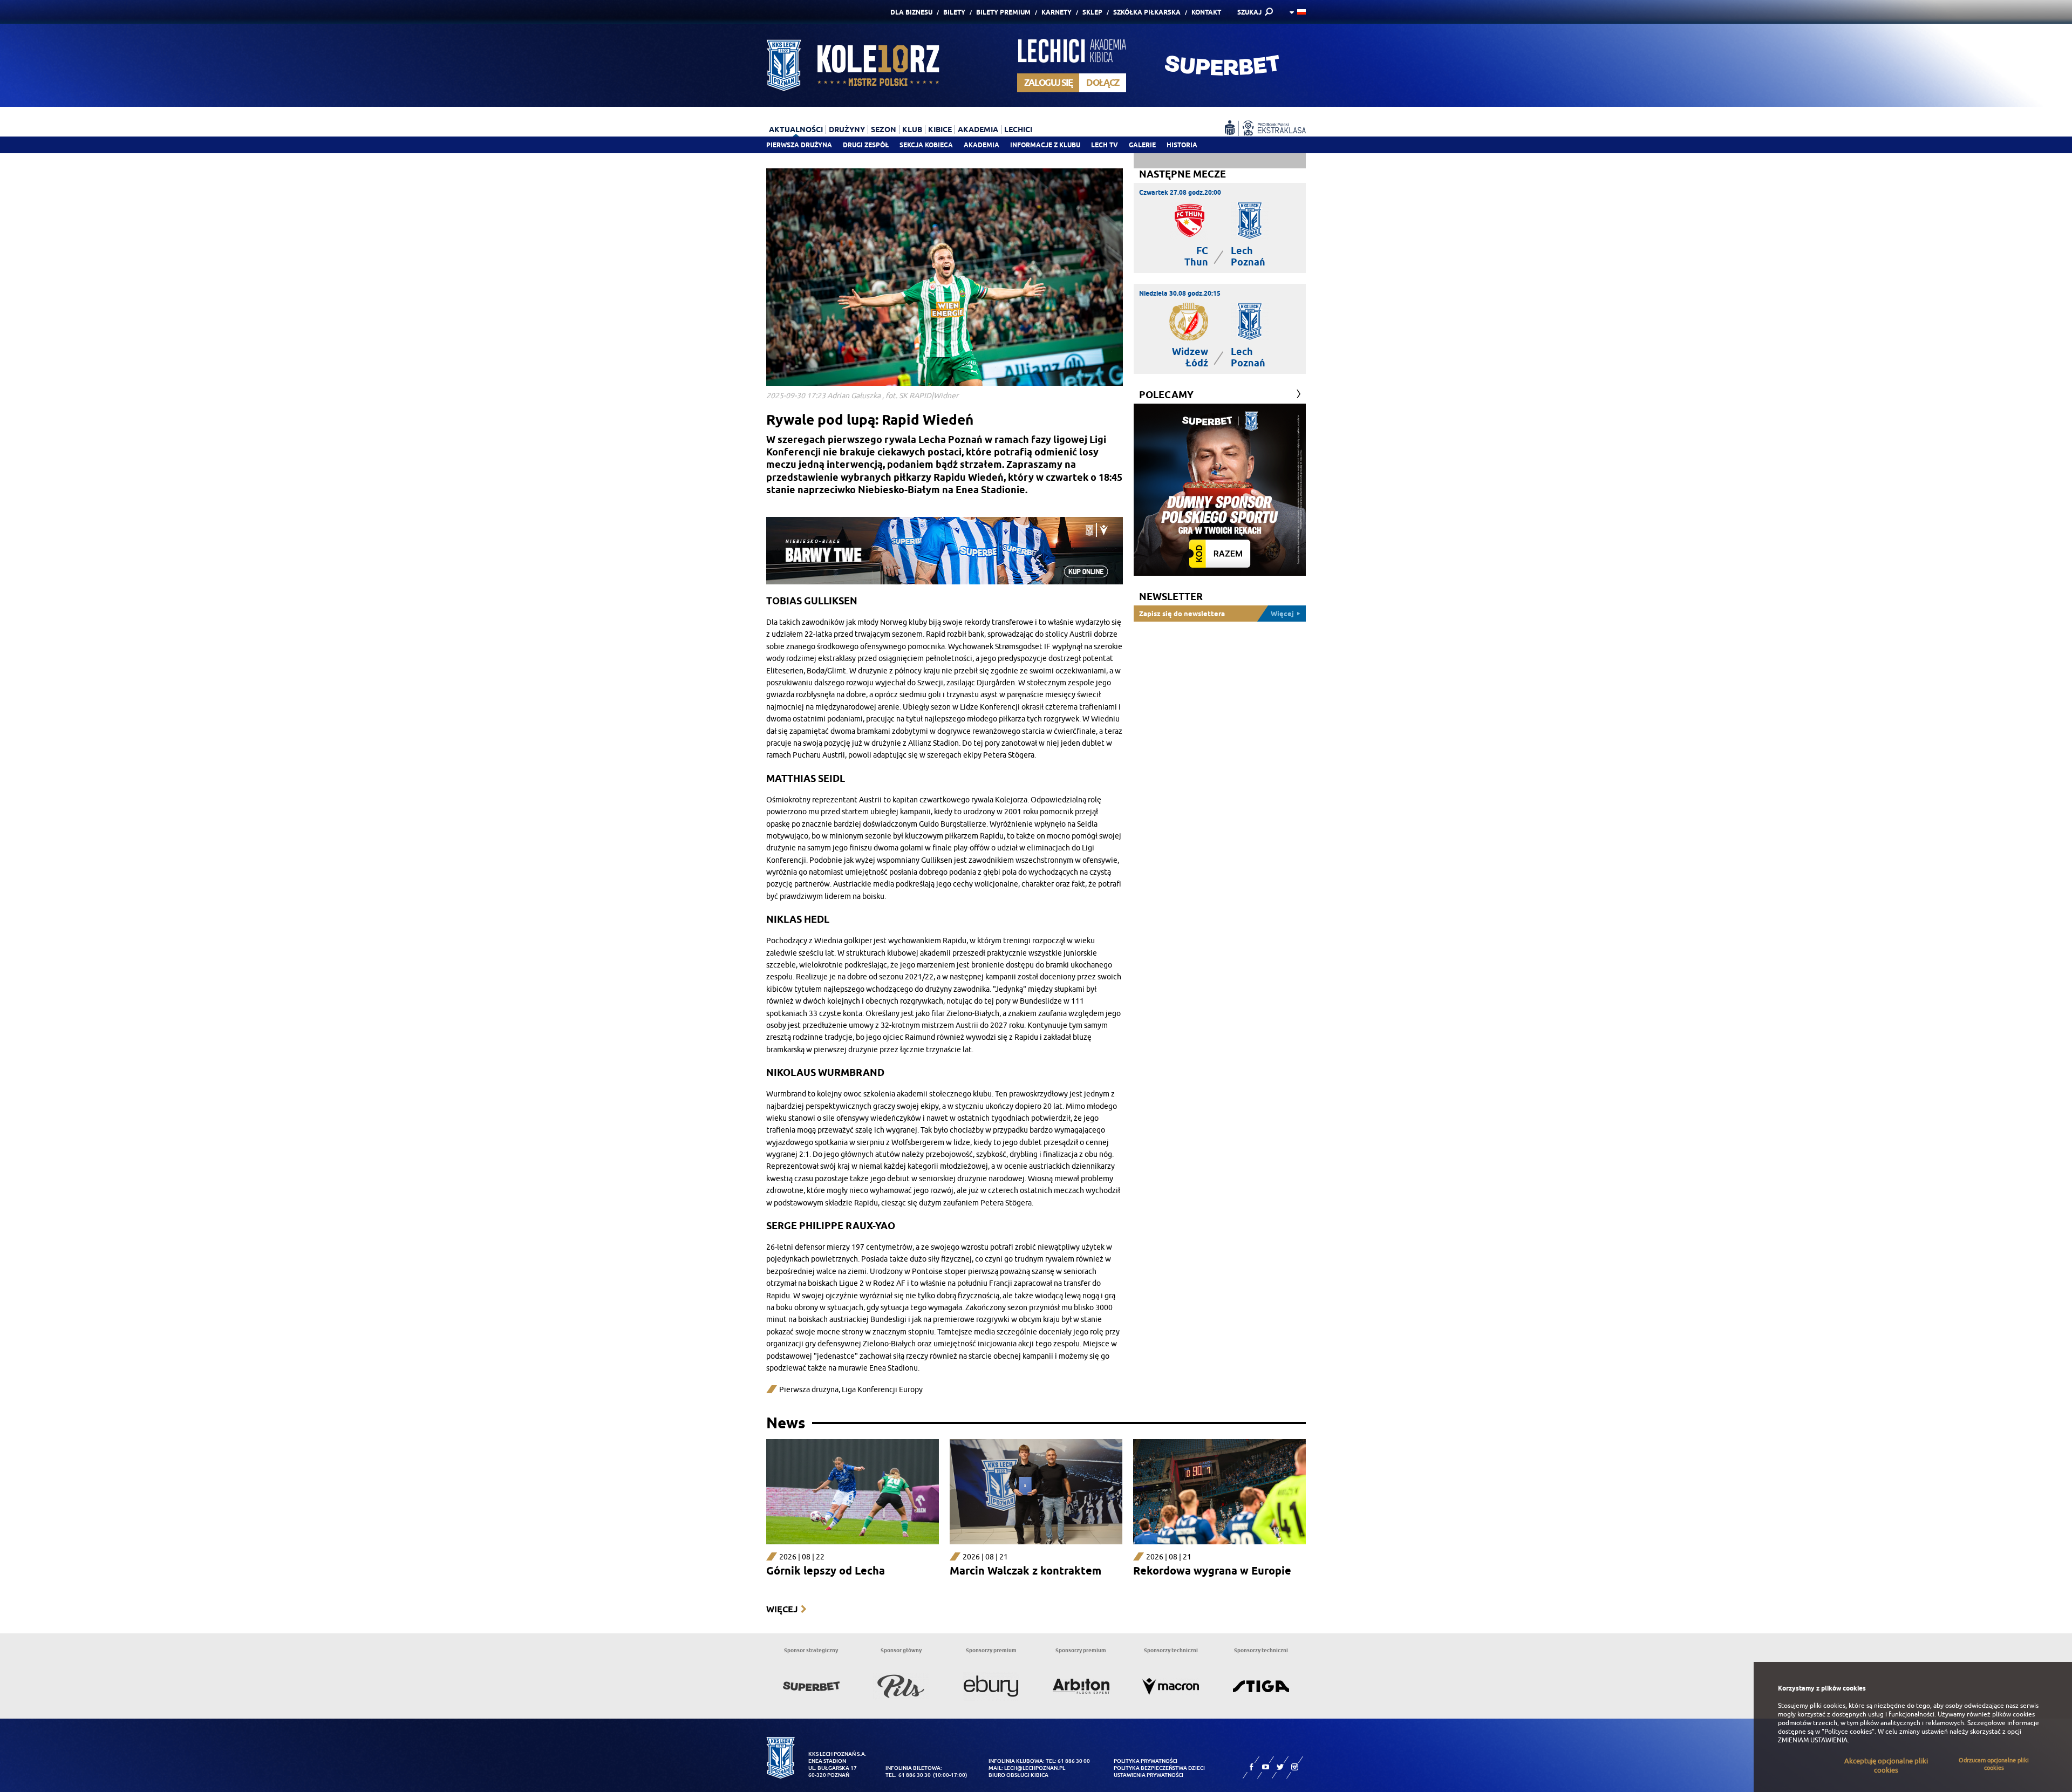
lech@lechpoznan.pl (1035, 1768)
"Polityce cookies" (1848, 1732)
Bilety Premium (1003, 12)
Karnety (1057, 12)
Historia (1182, 145)
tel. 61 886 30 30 (908, 1775)
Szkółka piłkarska (1147, 12)
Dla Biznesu (911, 12)
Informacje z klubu (1045, 145)
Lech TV (1105, 145)
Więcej (782, 1609)
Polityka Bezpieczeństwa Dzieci (1159, 1768)
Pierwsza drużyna (799, 145)
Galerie (1142, 145)
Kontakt (1206, 12)
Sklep (1092, 12)
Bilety (954, 12)
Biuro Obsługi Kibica (1018, 1775)
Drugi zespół (866, 145)
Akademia (982, 145)
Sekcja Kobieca (926, 145)
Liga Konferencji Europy (882, 1390)
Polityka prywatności (1146, 1761)
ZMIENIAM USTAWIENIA (1813, 1740)
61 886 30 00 (1074, 1761)
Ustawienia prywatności (1149, 1775)
